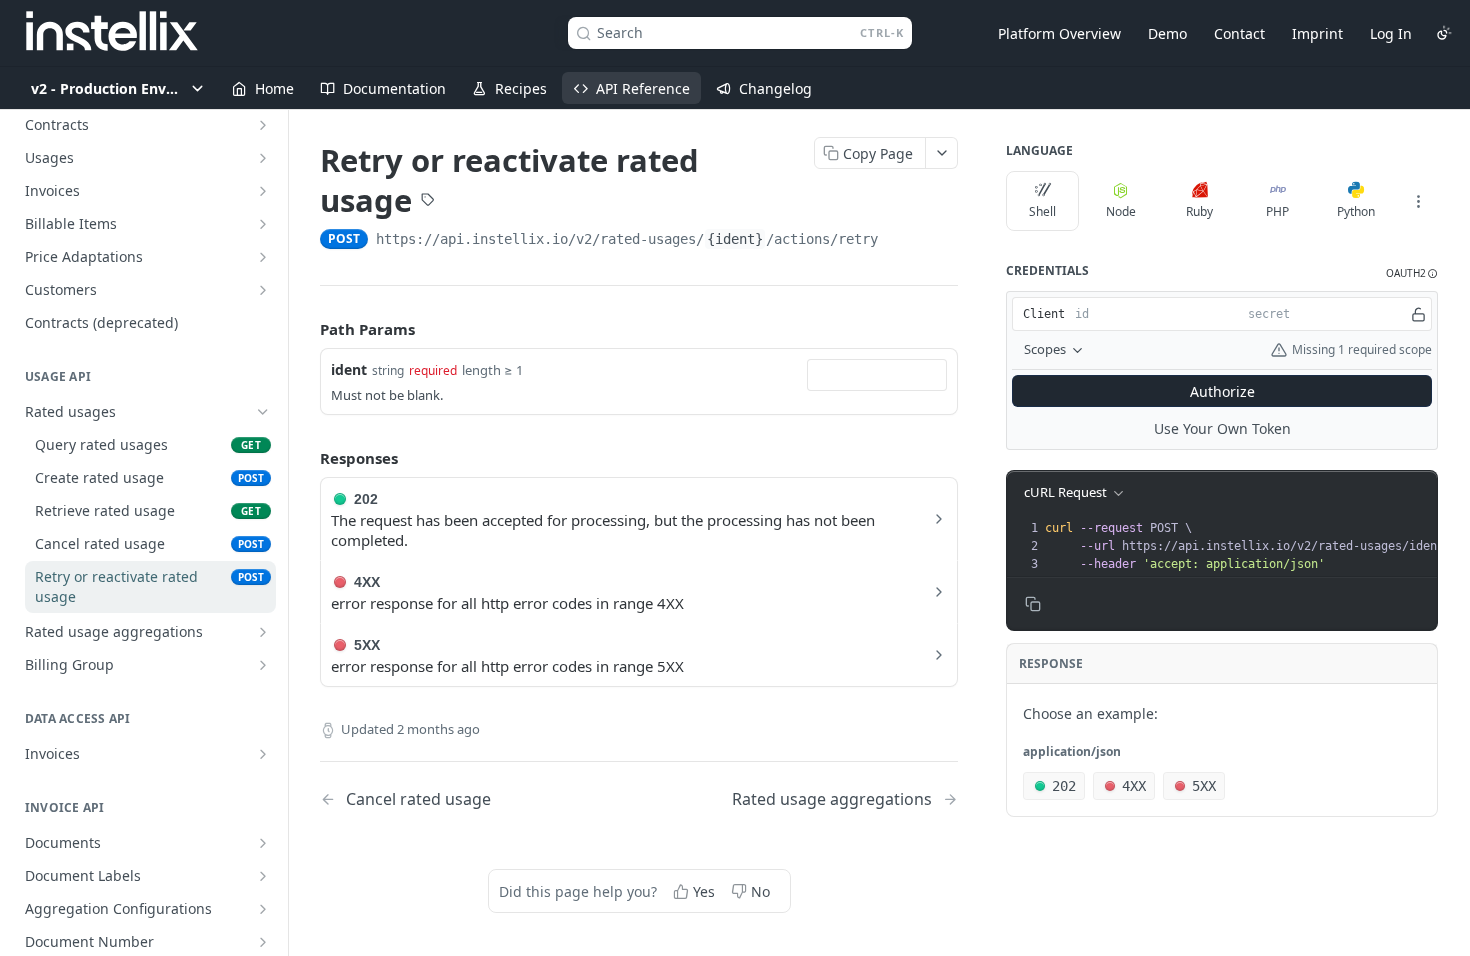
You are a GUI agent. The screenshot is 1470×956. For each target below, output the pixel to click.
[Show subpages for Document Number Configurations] (263, 942)
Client (1044, 314)
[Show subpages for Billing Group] (263, 665)
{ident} (735, 239)
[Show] (1418, 314)
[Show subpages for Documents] (263, 843)
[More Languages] (1418, 201)
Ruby (1199, 211)
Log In (1391, 33)
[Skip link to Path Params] (306, 329)
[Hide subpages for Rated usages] (263, 412)
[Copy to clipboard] (898, 241)
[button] (1412, 273)
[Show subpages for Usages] (263, 158)
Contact (1239, 33)
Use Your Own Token (1222, 428)
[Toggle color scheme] (1444, 33)
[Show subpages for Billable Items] (263, 224)
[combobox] (877, 375)
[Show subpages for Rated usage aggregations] (263, 632)
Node (1121, 211)
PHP (1277, 211)
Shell (1042, 211)
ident (349, 369)
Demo (1167, 33)
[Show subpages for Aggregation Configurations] (263, 909)
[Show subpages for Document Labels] (263, 876)
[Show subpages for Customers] (263, 290)
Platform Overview (1059, 33)
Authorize (1222, 391)
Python (1356, 211)
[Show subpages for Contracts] (263, 125)
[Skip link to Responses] (306, 458)
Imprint (1317, 33)
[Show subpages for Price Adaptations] (263, 257)
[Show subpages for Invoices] (263, 191)
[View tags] (428, 202)
